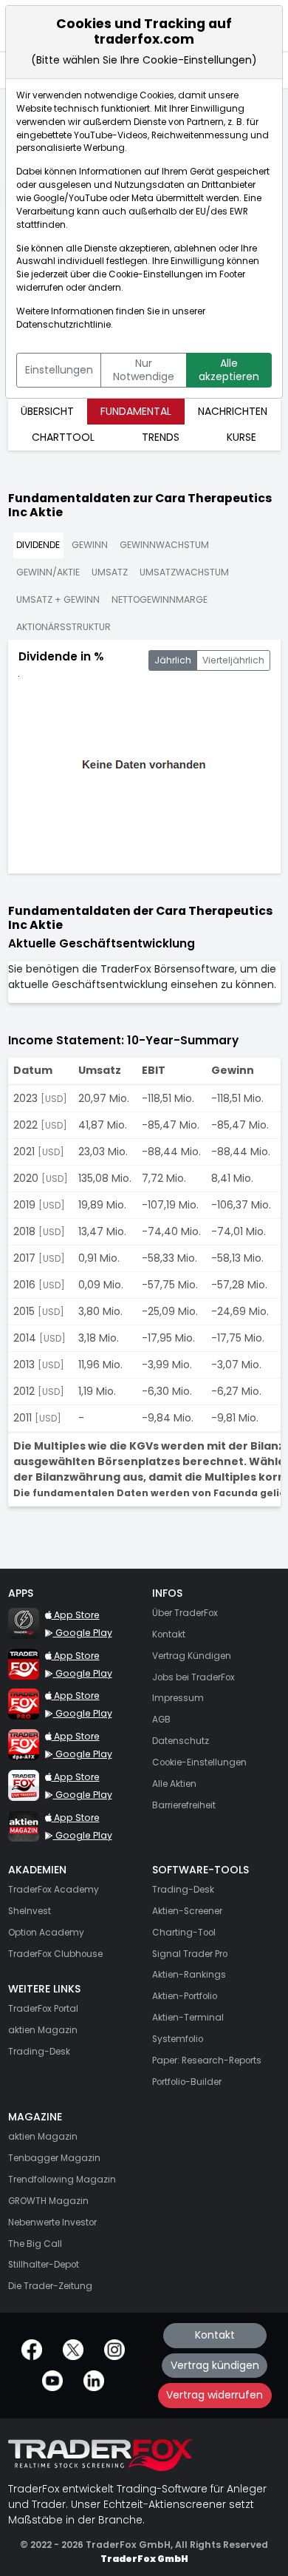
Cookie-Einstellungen (156, 274)
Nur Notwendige (144, 370)
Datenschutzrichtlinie (64, 325)
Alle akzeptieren (229, 370)
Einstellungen (59, 370)
